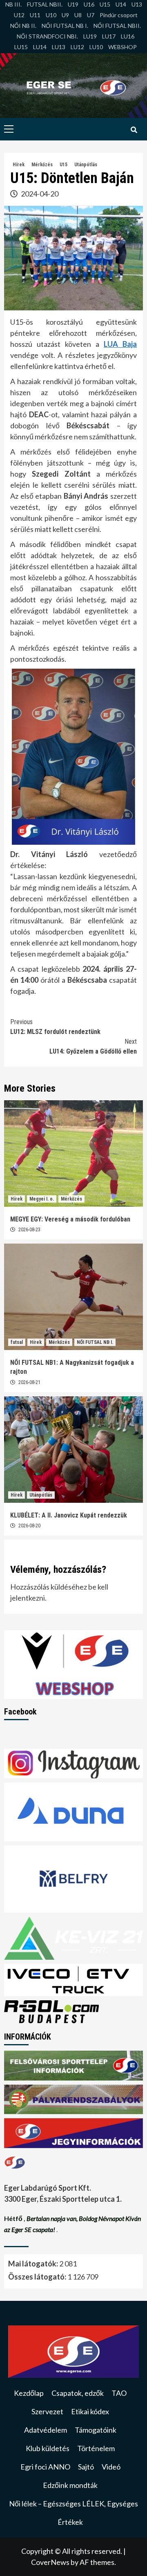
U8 (78, 15)
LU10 (96, 47)
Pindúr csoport (119, 15)
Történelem (96, 2448)
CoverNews (50, 2562)
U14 (121, 4)
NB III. (13, 4)
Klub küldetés (48, 2448)
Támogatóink (96, 2430)
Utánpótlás (86, 165)
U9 (65, 15)
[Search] (134, 130)
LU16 (128, 36)
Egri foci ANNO (45, 2467)
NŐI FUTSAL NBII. (117, 26)
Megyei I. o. (42, 1199)
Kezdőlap (29, 2393)
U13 (137, 4)
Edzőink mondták (70, 2485)
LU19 (90, 36)
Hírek (19, 165)
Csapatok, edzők (78, 2393)
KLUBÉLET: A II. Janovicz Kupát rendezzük (69, 1515)
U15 (105, 4)
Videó (111, 2467)
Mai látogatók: (34, 2264)
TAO (119, 2393)
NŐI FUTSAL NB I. (65, 26)
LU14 (40, 47)
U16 (89, 4)
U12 (19, 15)
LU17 (109, 36)
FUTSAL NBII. (45, 4)
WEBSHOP (122, 47)
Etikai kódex (90, 2411)
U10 (51, 15)
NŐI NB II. (23, 26)
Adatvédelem (46, 2430)
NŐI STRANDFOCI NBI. (47, 36)
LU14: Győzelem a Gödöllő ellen (93, 1046)
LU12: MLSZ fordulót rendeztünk (55, 1027)
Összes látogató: (38, 2277)
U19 (73, 4)
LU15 (21, 47)
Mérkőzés (42, 165)
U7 (91, 15)
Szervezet (47, 2411)
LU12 (77, 47)
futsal (17, 1342)
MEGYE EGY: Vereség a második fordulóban (70, 1219)
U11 (35, 15)
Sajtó (86, 2467)
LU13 (59, 47)
